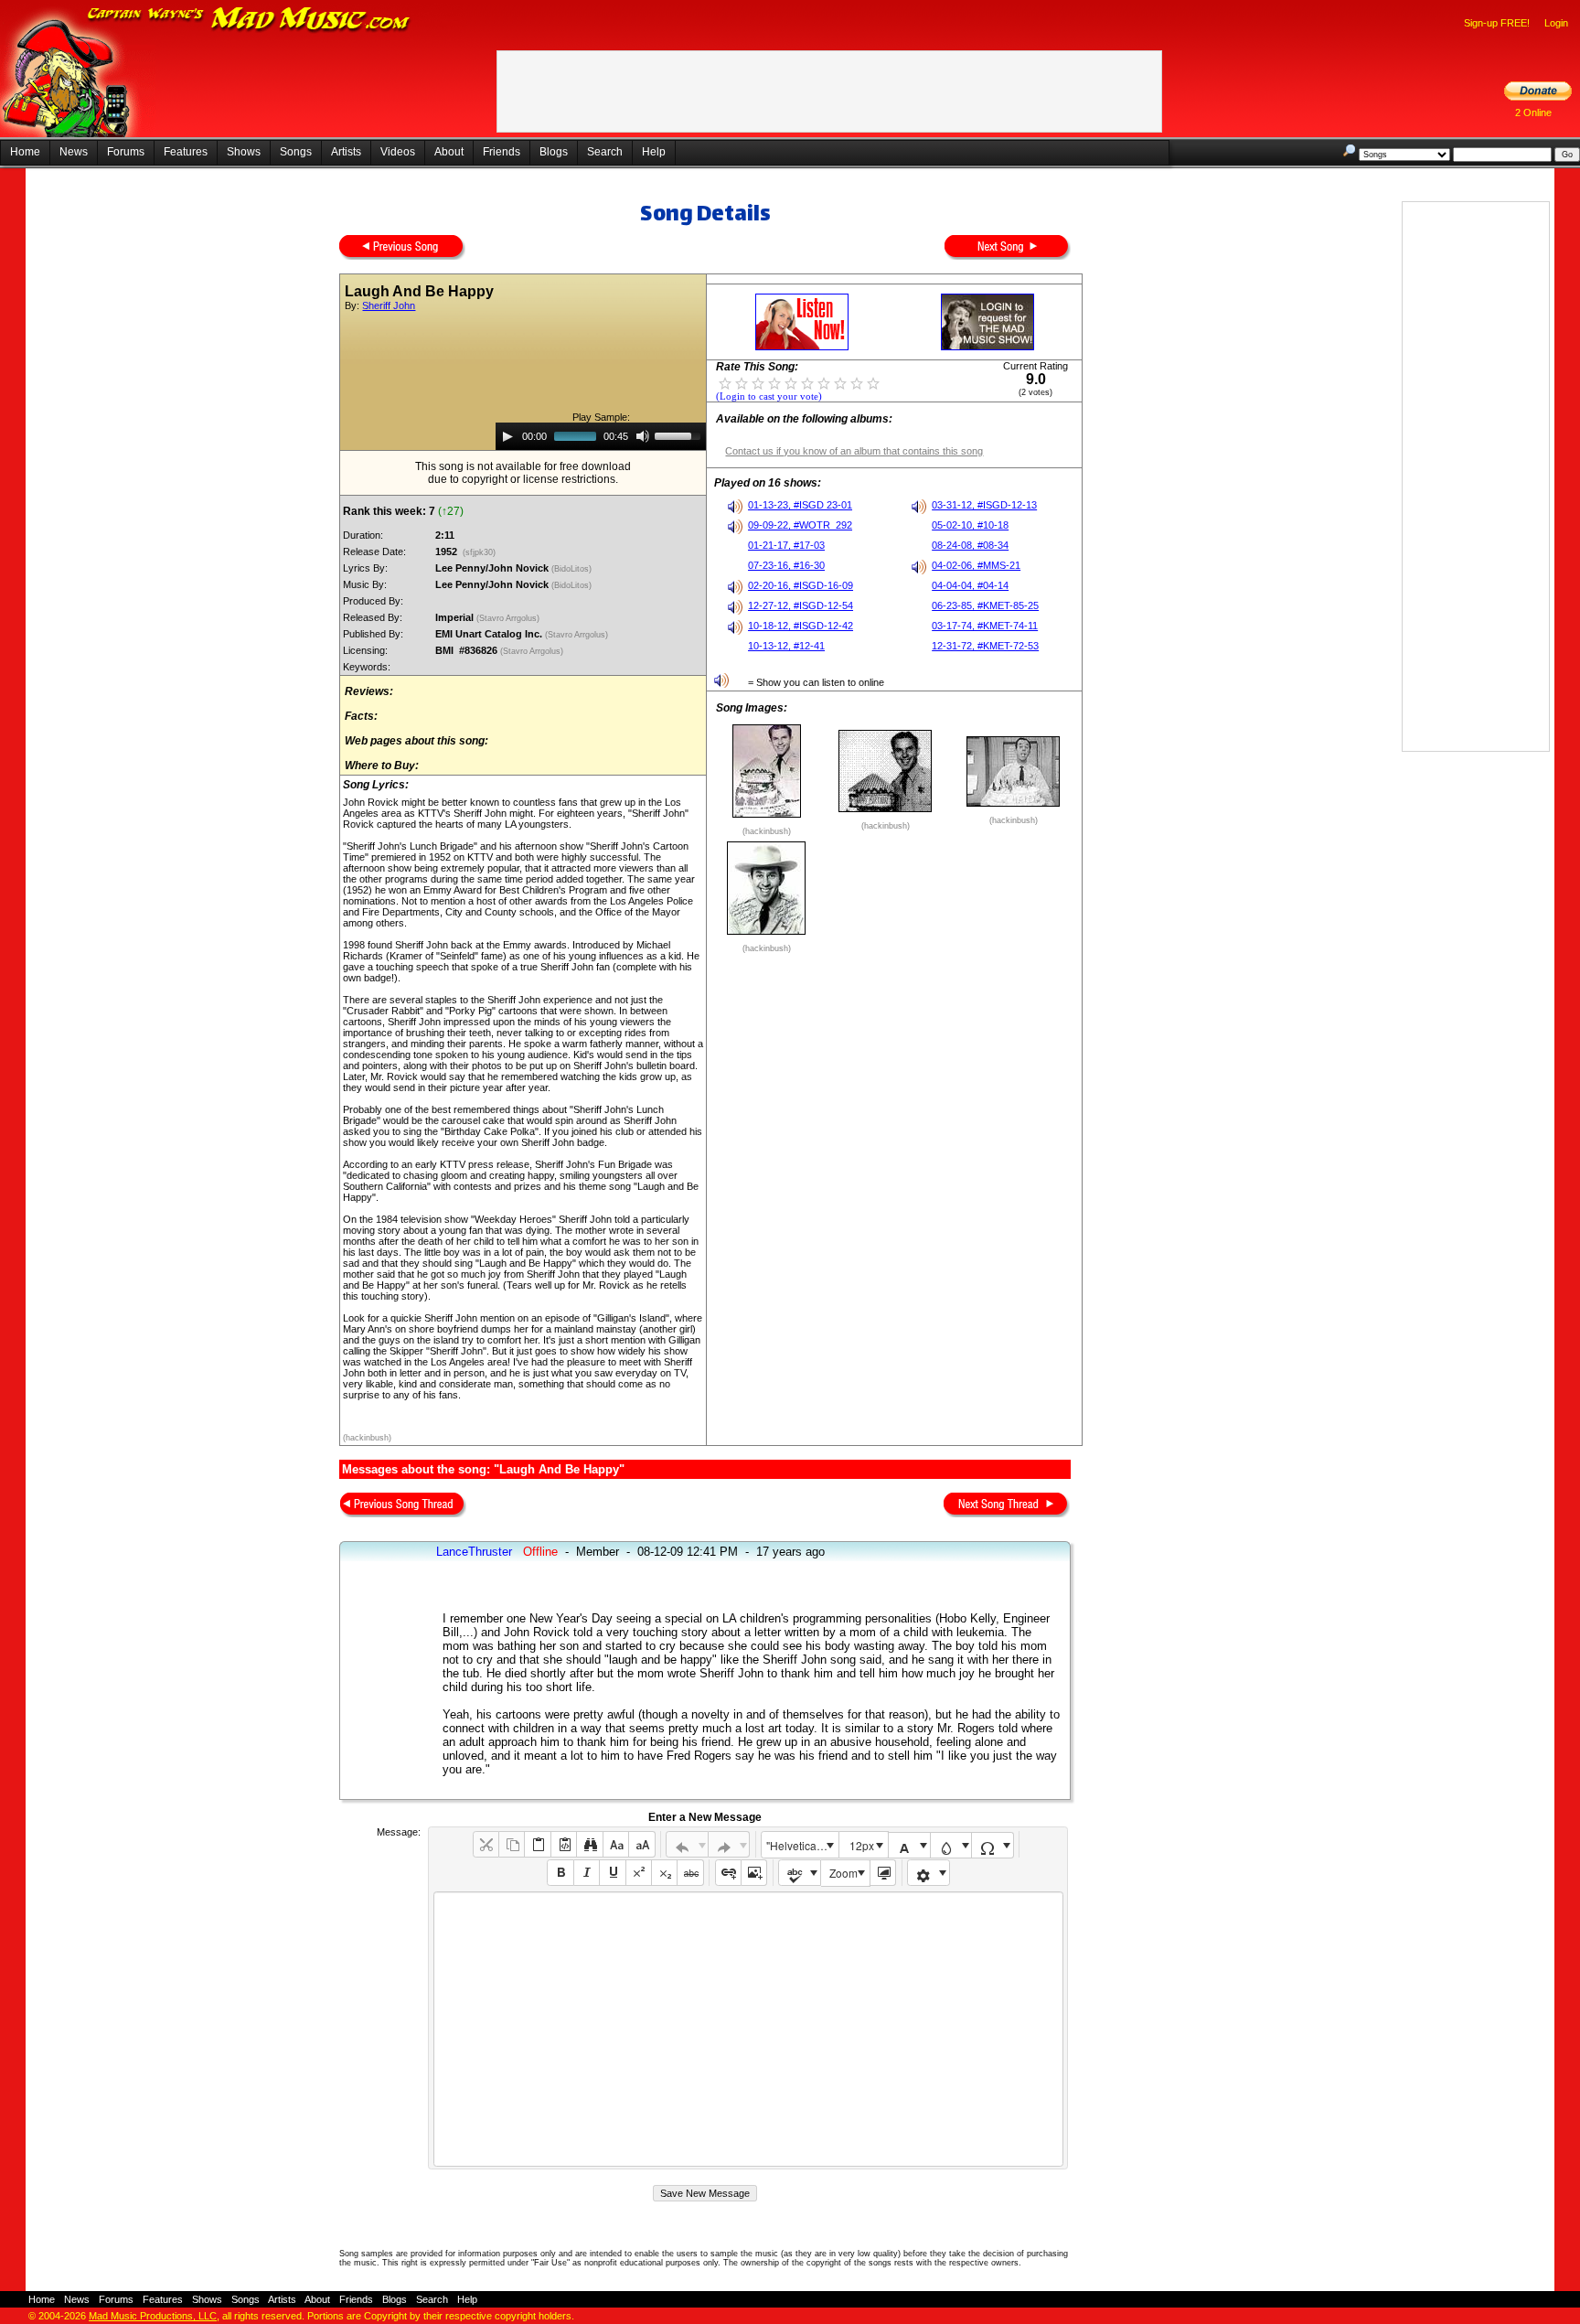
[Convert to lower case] (616, 1844)
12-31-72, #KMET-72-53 (985, 646)
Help (654, 152)
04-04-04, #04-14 (970, 585)
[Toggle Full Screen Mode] (883, 1873)
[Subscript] (664, 1873)
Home (25, 152)
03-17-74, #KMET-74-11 (985, 626)
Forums (126, 152)
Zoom (843, 1873)
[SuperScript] (639, 1873)
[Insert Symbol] (993, 1845)
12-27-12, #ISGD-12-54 (801, 605)
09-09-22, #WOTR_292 (800, 525)
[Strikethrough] (690, 1873)
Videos (398, 152)
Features (186, 152)
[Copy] (512, 1844)
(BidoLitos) (573, 569)
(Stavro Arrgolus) (509, 618)
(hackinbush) (367, 1438)
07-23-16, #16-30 (786, 565)
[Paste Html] (564, 1844)
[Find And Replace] (589, 1844)
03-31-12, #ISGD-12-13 (984, 505)
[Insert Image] (754, 1873)
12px (862, 1845)
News (74, 152)
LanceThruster (474, 1552)
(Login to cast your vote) (769, 396)
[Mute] (643, 436)
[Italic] (587, 1873)
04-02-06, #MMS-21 (976, 565)
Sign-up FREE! (1497, 23)
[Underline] (612, 1873)
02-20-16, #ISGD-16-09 (801, 585)
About (449, 152)
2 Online (1533, 112)
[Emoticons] (929, 1873)
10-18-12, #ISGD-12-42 (801, 626)
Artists (346, 152)
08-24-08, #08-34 (970, 545)
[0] (725, 382)
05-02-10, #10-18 (970, 525)
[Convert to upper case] (641, 1844)
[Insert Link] (728, 1873)
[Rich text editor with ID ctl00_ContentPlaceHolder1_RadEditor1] (748, 2029)
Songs (296, 152)
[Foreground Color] (909, 1845)
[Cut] (486, 1844)
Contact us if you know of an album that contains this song (854, 451)
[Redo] (729, 1844)
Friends (502, 152)
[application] (601, 436)
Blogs (554, 152)
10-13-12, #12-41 (786, 646)
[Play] (507, 436)
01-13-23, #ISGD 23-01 (800, 505)
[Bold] (560, 1873)
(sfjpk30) (479, 552)
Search (605, 152)
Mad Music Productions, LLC (153, 2316)
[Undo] (687, 1844)
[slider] (680, 434)
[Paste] (537, 1844)
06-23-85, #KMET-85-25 (985, 605)
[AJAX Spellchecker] (800, 1873)
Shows (244, 152)
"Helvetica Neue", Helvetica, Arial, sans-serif (802, 1845)
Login (1556, 23)
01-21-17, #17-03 (786, 545)
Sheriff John (389, 305)
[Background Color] (951, 1845)
